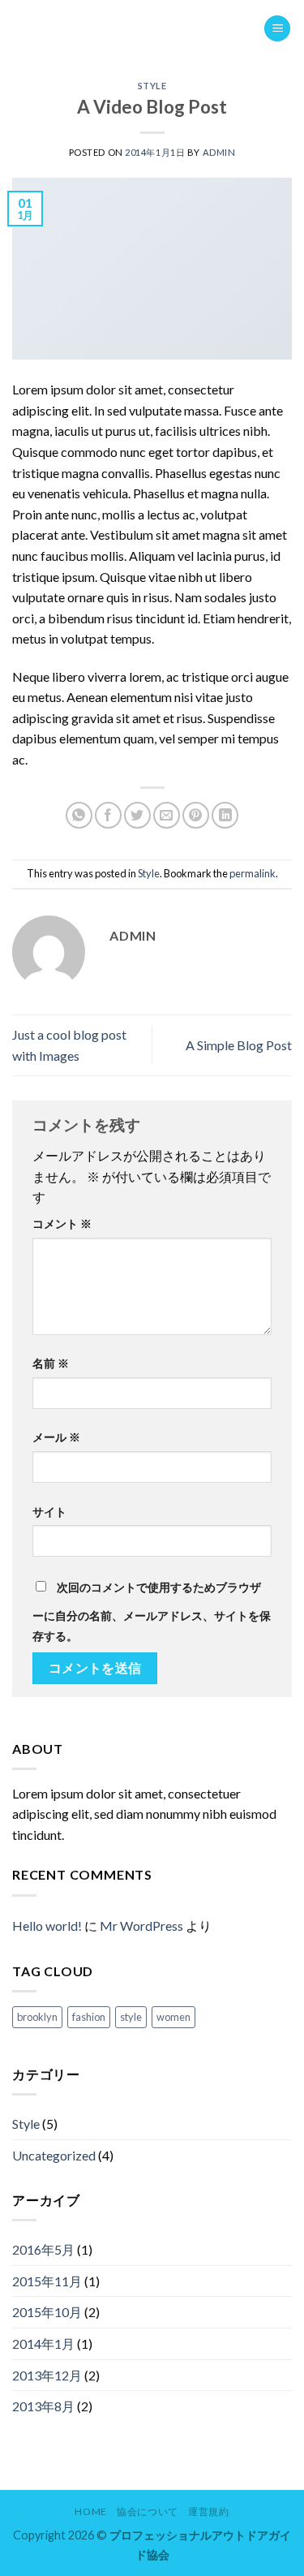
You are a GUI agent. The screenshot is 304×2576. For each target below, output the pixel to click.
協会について (148, 2511)
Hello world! (47, 1926)
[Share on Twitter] (137, 815)
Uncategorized (54, 2155)
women (173, 2017)
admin (219, 152)
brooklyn (37, 2017)
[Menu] (277, 29)
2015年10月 (47, 2312)
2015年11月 (47, 2281)
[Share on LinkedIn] (225, 815)
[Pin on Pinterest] (196, 815)
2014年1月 (43, 2343)
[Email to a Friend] (167, 815)
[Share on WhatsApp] (79, 815)
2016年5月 (43, 2249)
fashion (89, 2017)
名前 (51, 1363)
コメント (62, 1223)
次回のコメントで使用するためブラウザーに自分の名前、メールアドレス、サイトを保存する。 (152, 1612)
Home (90, 2511)
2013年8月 (43, 2406)
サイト (49, 1512)
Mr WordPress (141, 1926)
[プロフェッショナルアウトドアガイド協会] (138, 28)
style (131, 2017)
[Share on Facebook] (108, 815)
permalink (253, 873)
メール (56, 1437)
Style (152, 86)
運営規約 (208, 2511)
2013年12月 (47, 2375)
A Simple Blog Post (239, 1045)
